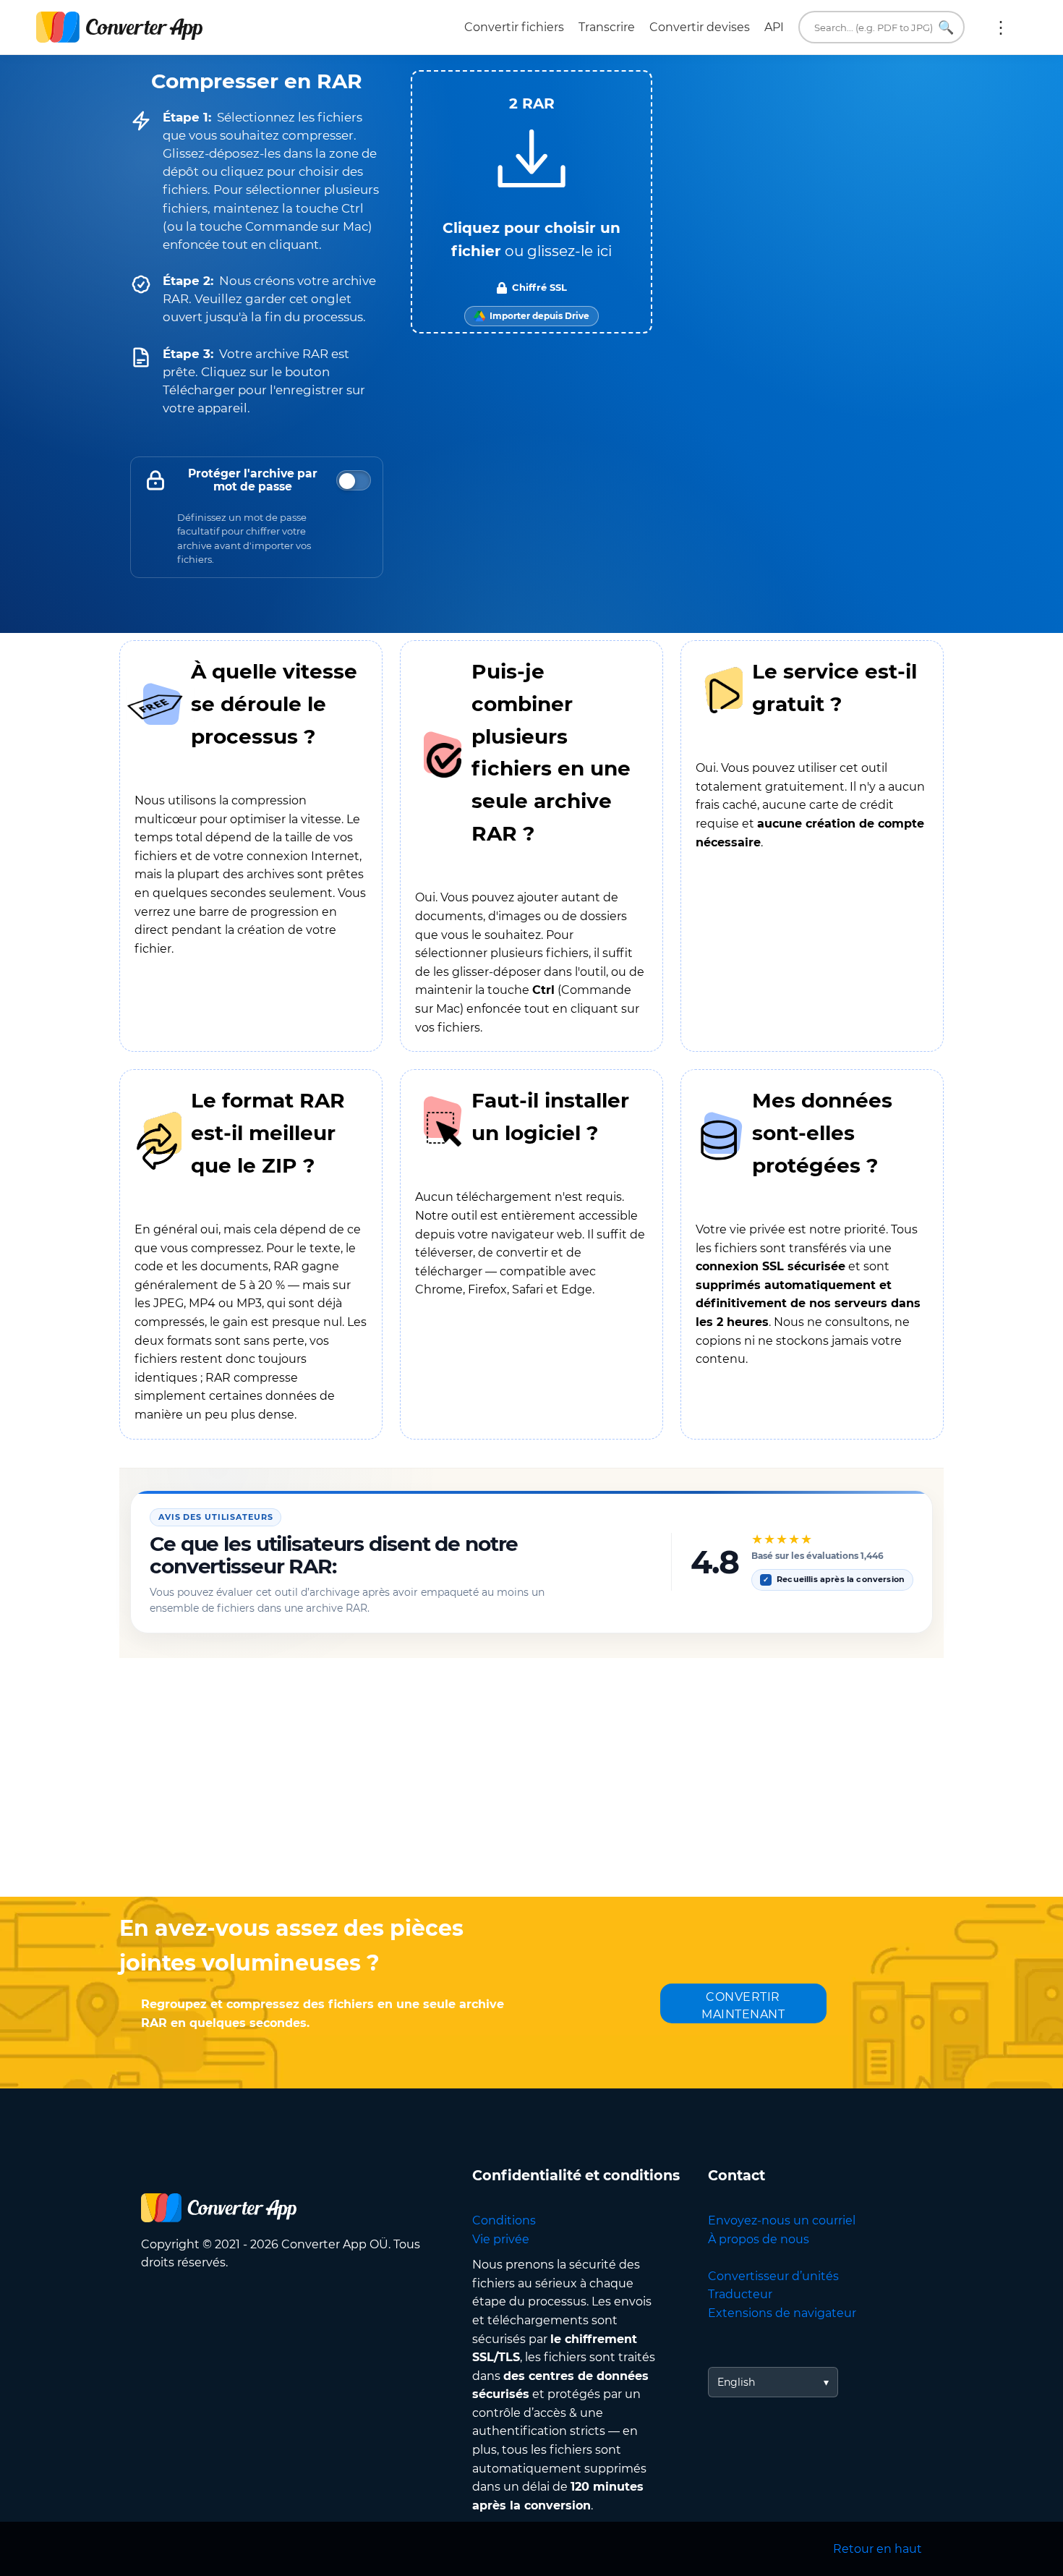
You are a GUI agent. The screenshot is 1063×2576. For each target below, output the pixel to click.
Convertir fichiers (514, 27)
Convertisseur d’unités (773, 2276)
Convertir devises (700, 27)
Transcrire (607, 27)
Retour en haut (878, 2549)
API (774, 27)
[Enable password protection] (354, 480)
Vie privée (501, 2239)
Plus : (1001, 27)
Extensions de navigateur (782, 2313)
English (736, 2382)
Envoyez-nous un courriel (782, 2220)
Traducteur (740, 2294)
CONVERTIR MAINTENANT (743, 2006)
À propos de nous (759, 2239)
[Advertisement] (531, 1781)
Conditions (504, 2220)
